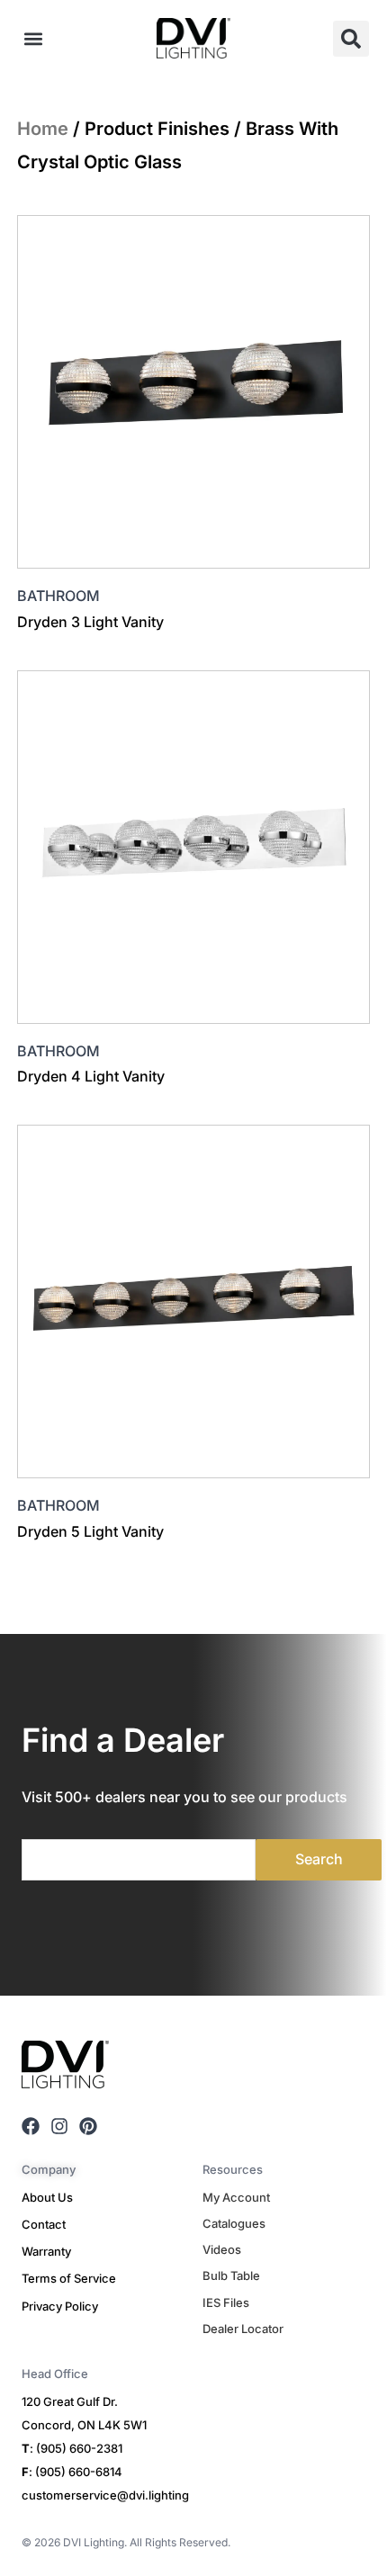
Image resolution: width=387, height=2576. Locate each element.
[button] (33, 38)
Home (43, 129)
